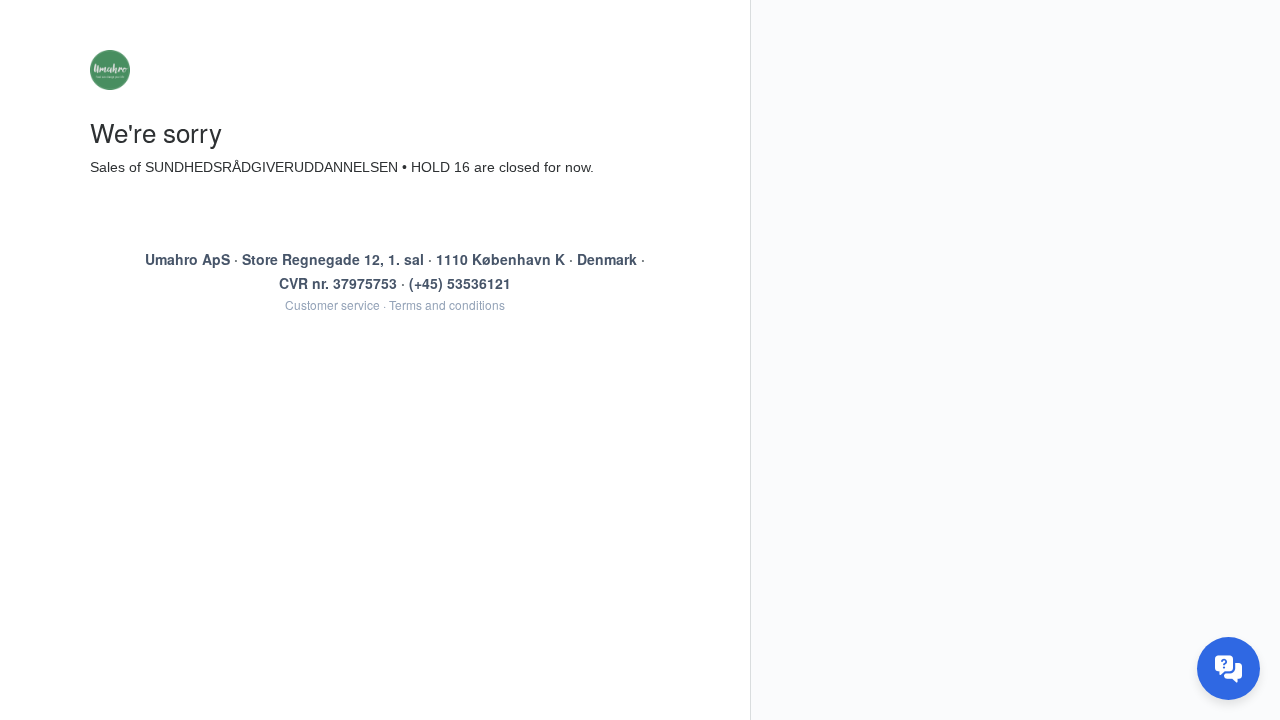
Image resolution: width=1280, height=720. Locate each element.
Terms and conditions (447, 304)
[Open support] (1228, 668)
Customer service (332, 304)
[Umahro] (395, 70)
